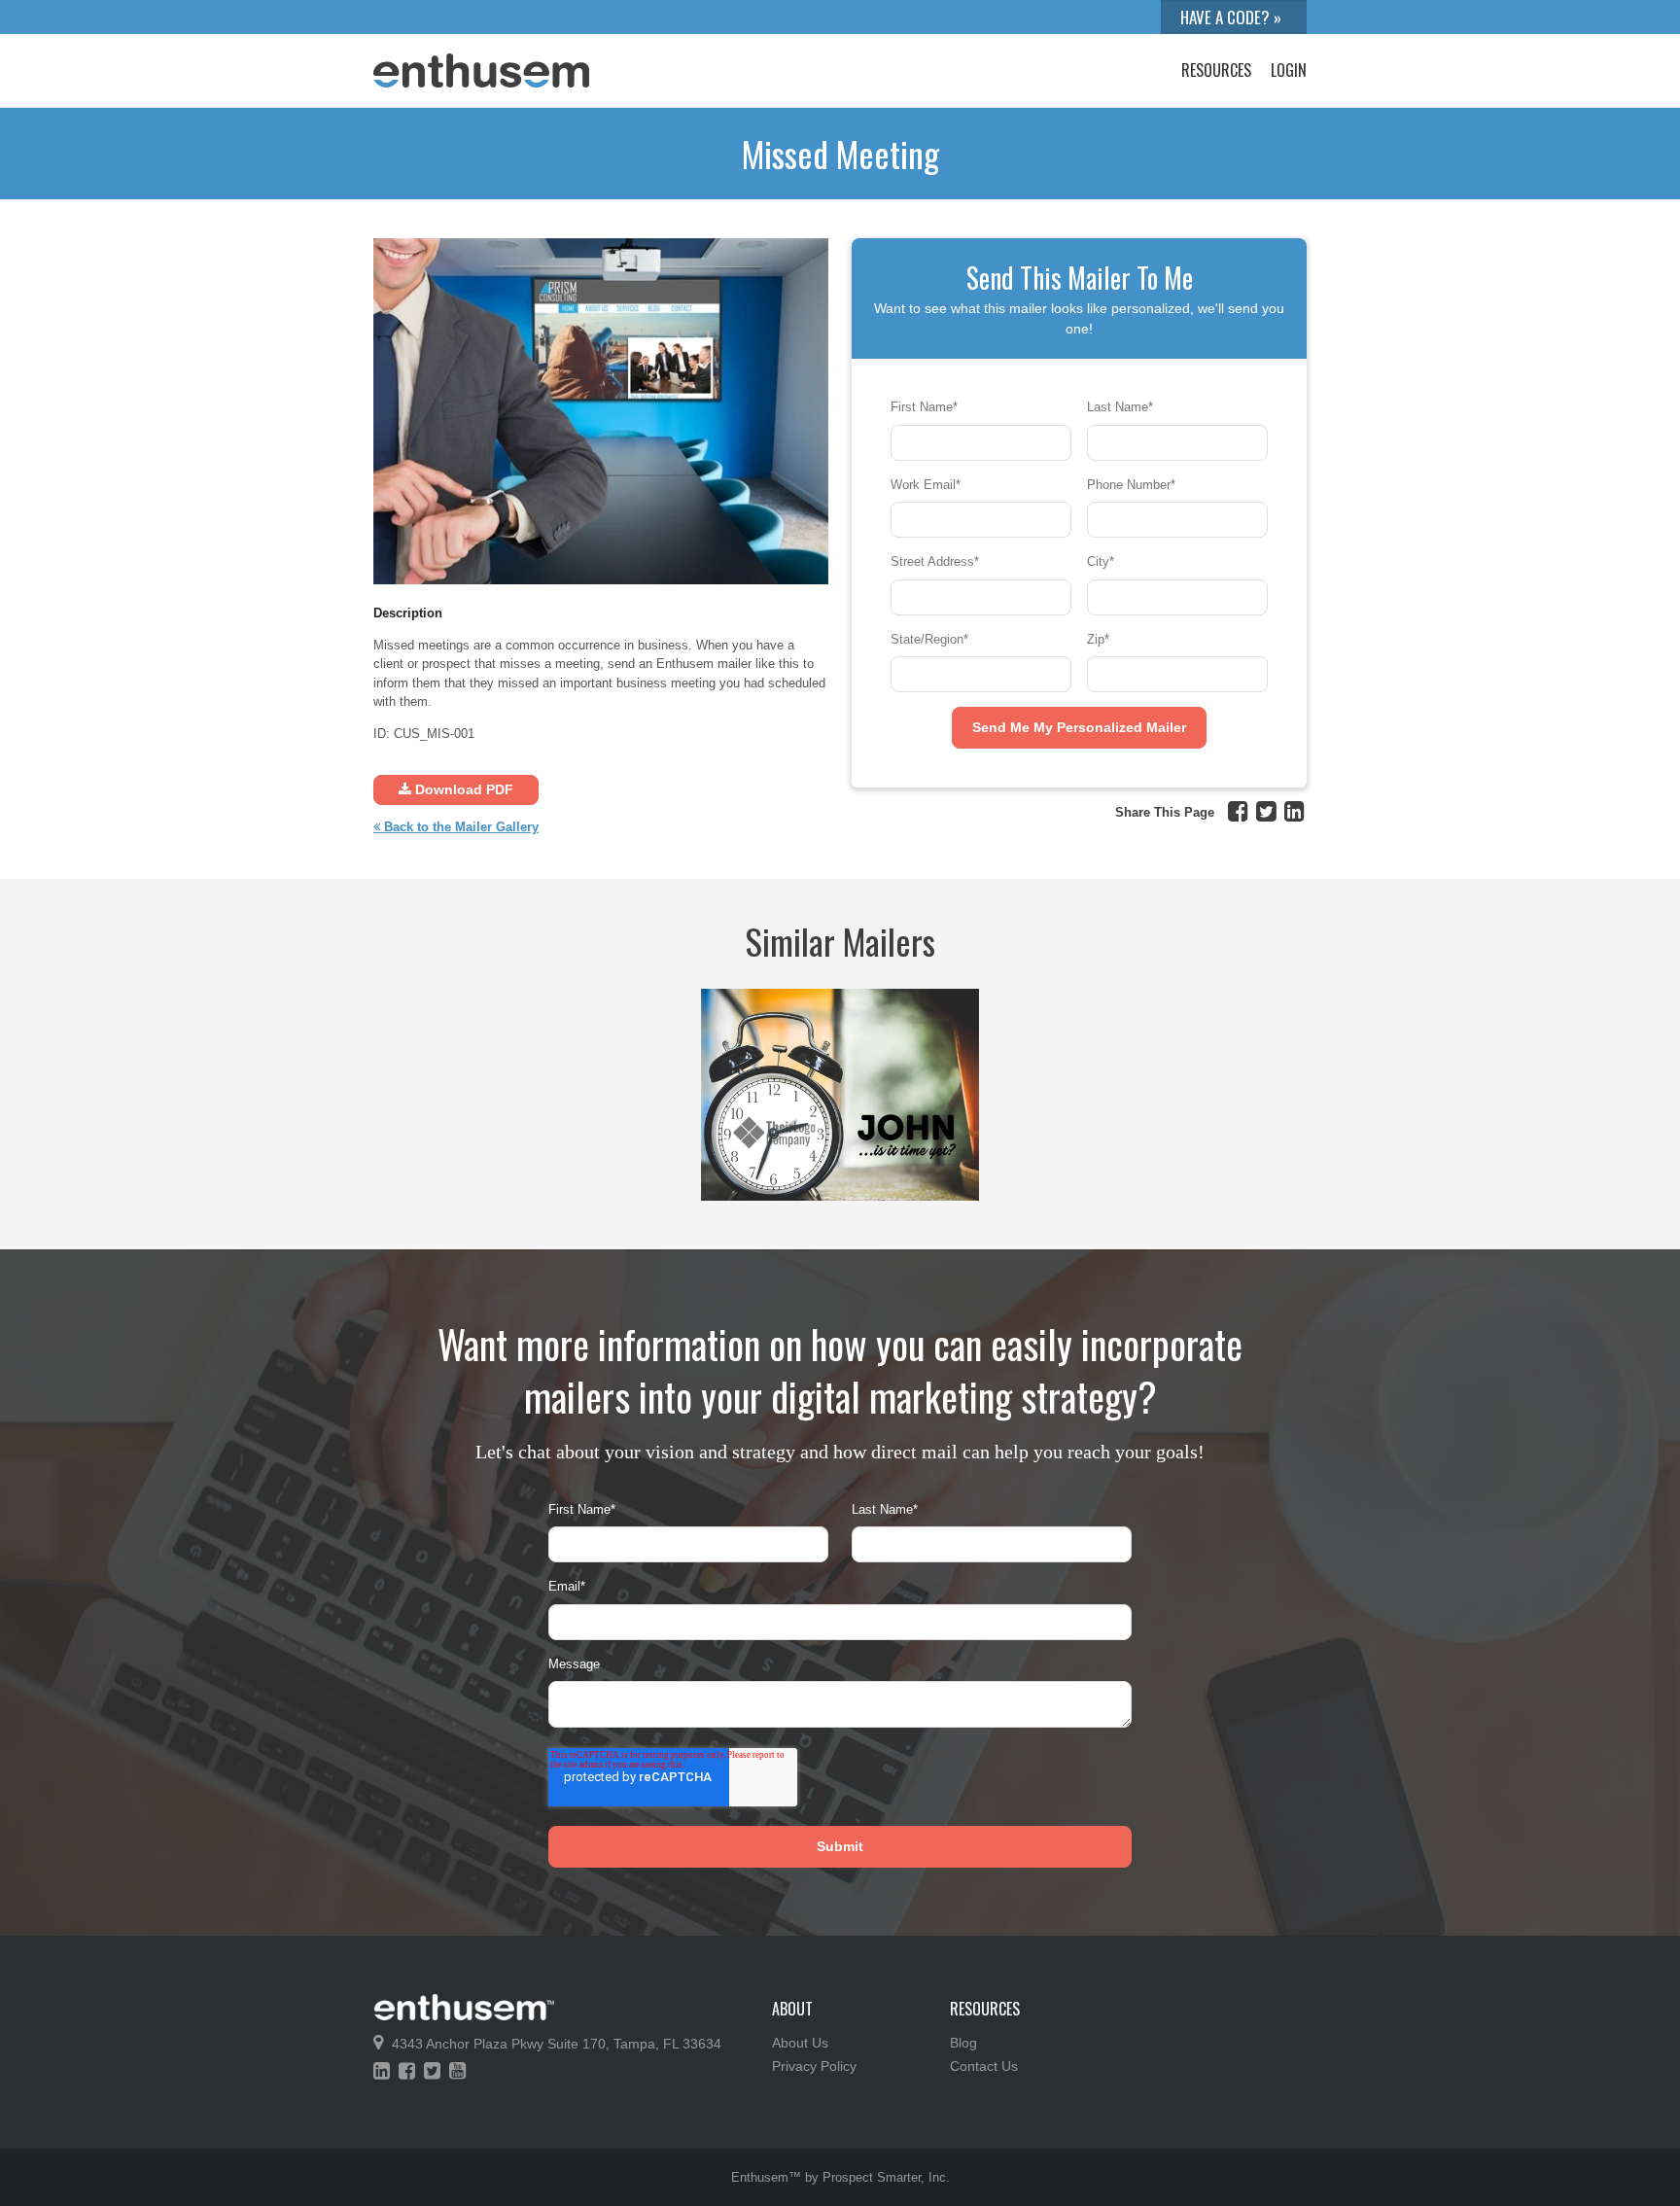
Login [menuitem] (1289, 70)
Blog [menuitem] (963, 2043)
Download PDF (462, 789)
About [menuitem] (792, 2009)
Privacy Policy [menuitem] (814, 2066)
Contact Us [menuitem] (984, 2066)
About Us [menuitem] (800, 2043)
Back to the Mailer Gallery (459, 827)
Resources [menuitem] (1216, 70)
